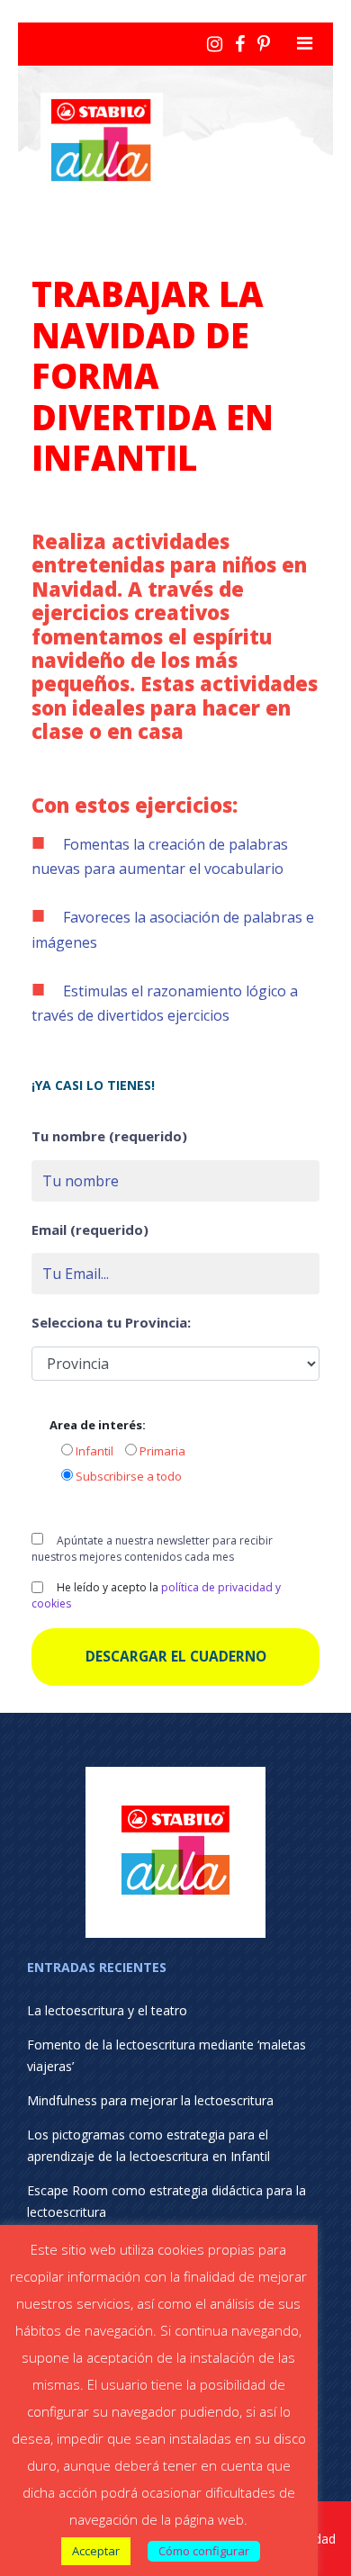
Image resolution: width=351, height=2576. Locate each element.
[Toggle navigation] (305, 43)
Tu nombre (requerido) (109, 1136)
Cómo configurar (204, 2551)
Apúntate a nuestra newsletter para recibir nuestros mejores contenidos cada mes (152, 1549)
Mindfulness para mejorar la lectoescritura (150, 2100)
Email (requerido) (90, 1229)
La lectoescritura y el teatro (107, 2010)
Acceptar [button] (96, 2551)
